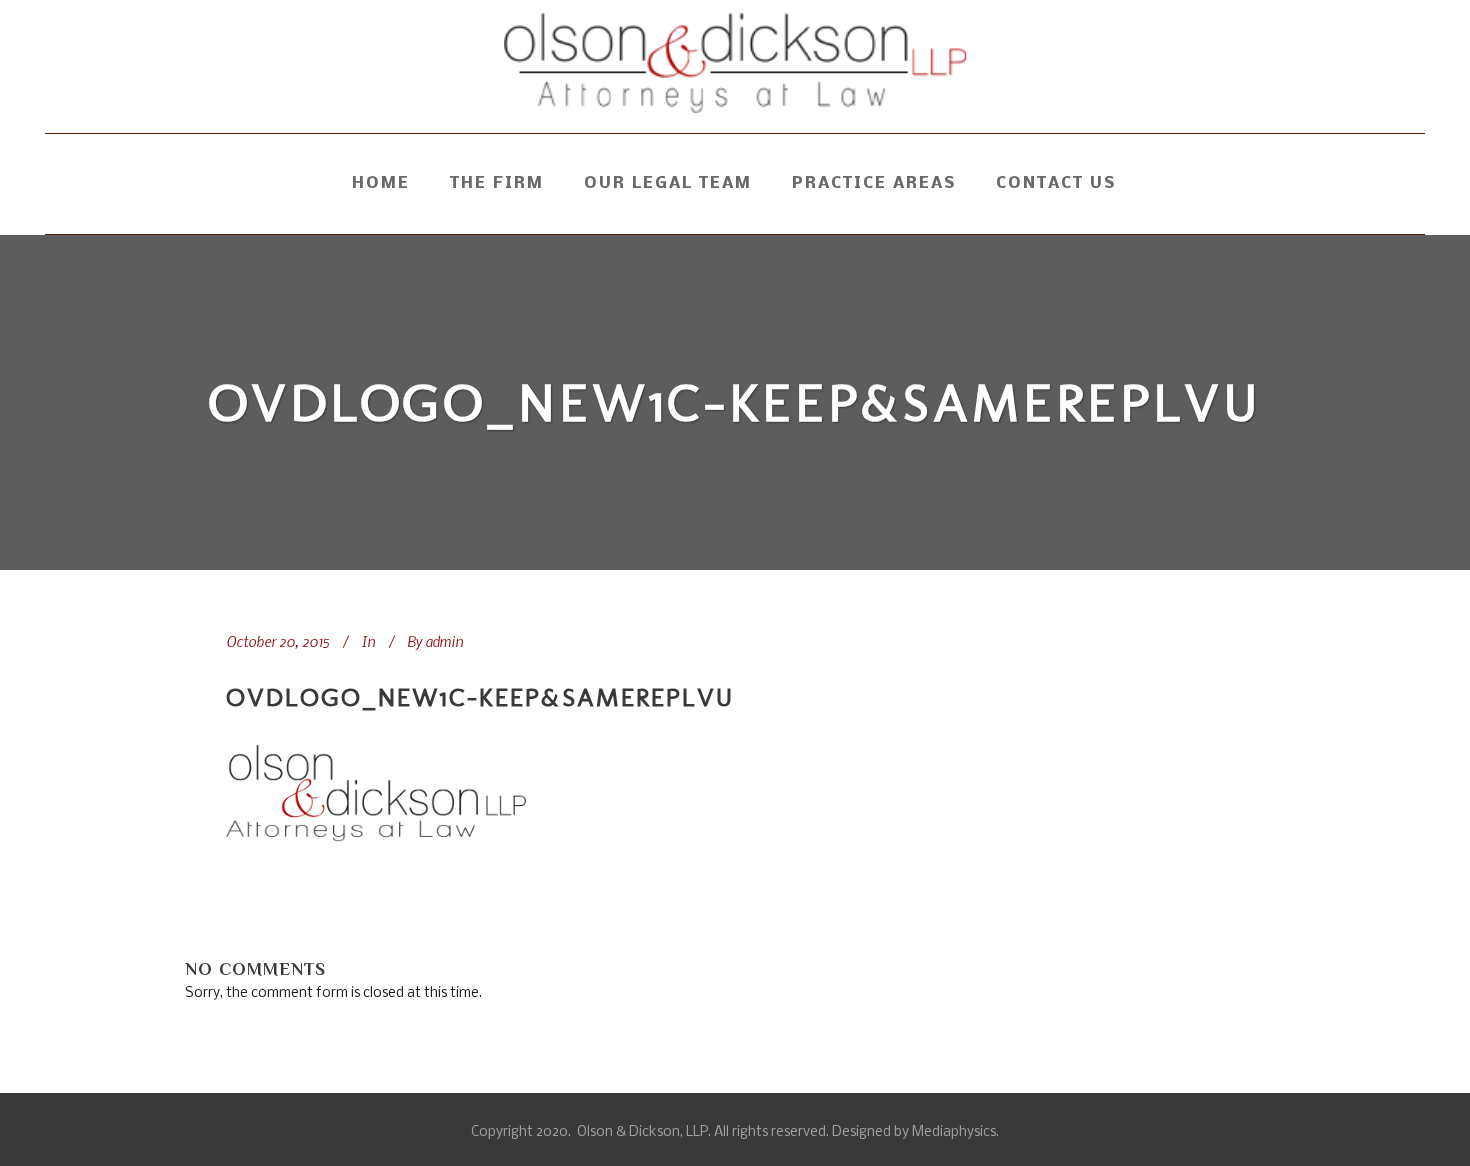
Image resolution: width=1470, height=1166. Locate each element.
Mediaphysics (954, 1132)
